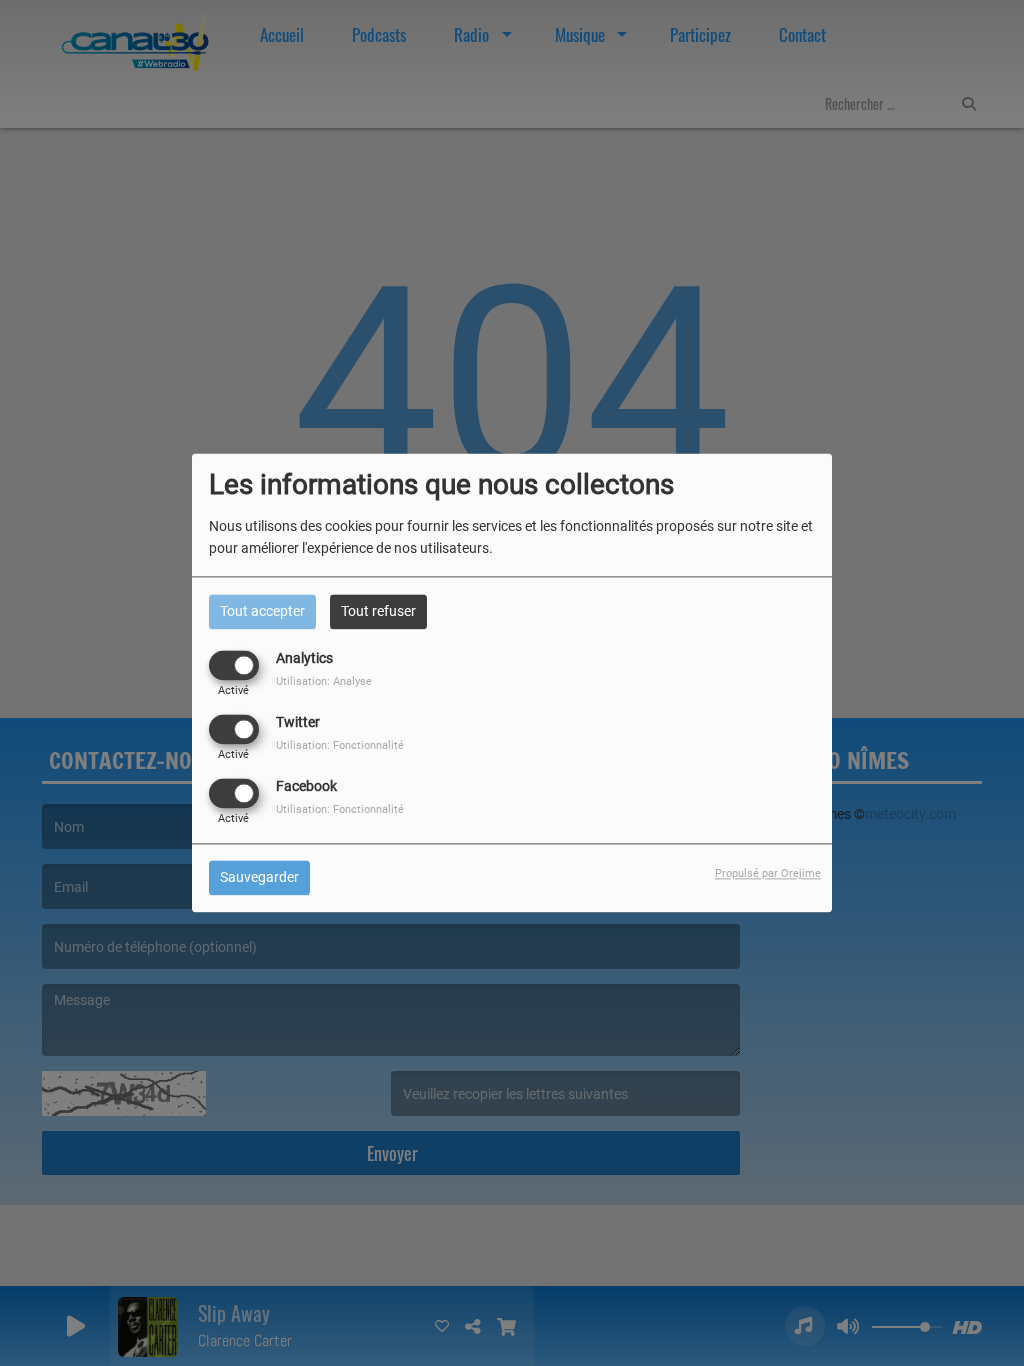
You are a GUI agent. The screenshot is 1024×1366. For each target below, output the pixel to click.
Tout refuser (378, 611)
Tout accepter (262, 611)
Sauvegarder (259, 878)
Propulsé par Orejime (768, 874)
